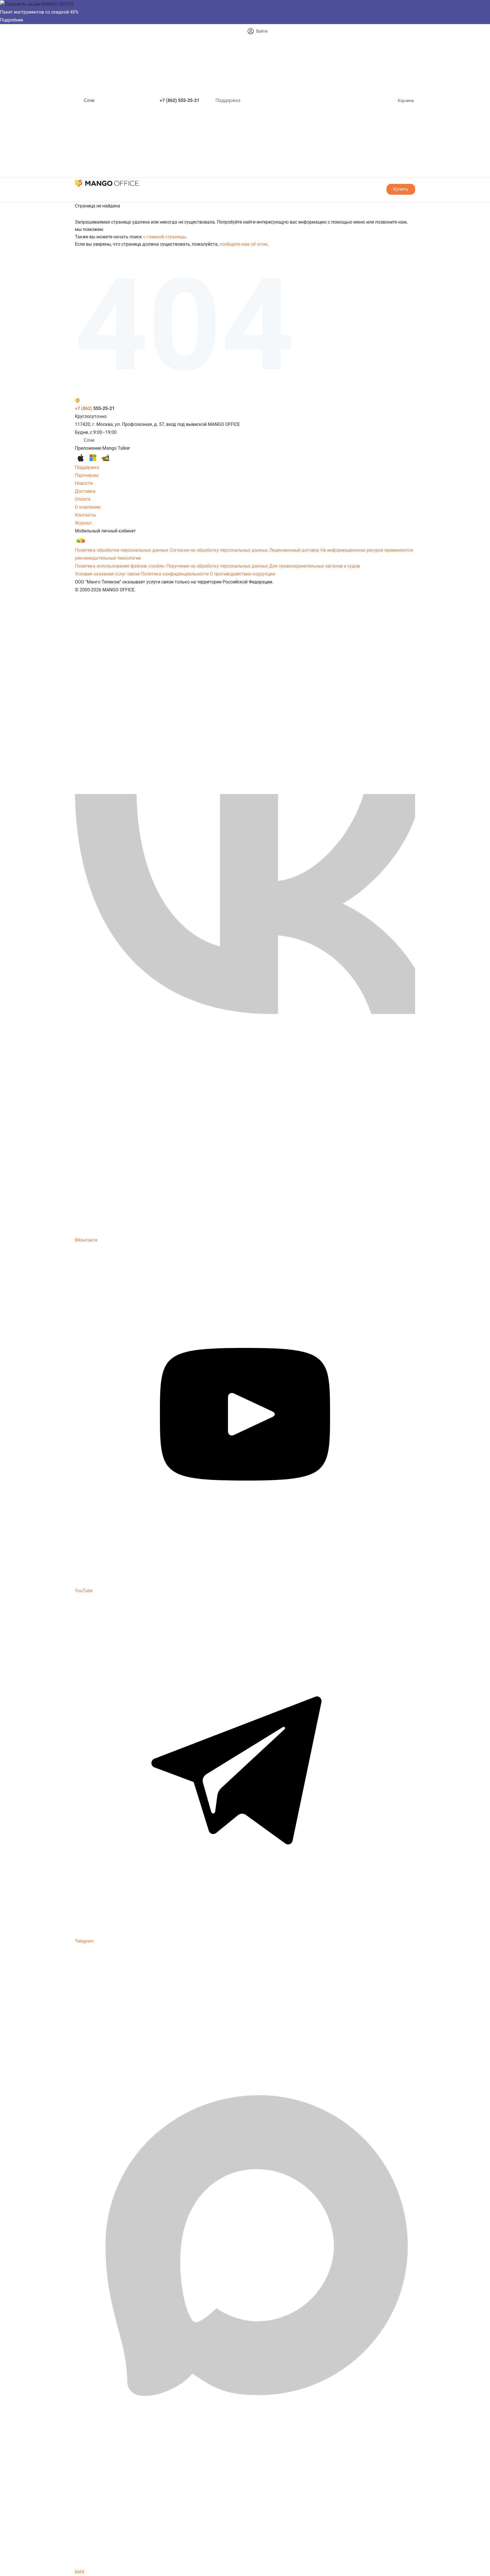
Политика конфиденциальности (175, 574)
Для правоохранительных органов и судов (314, 566)
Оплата (83, 499)
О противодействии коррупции (242, 574)
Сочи (89, 100)
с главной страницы (164, 237)
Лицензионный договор (294, 550)
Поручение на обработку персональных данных (217, 566)
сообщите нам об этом (243, 244)
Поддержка (228, 100)
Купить (401, 189)
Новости (84, 483)
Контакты (85, 515)
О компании (88, 507)
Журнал (83, 523)
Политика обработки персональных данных (122, 550)
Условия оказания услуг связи (107, 574)
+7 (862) (179, 100)
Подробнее (11, 20)
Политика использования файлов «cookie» (120, 566)
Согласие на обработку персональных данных (219, 550)
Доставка (85, 491)
